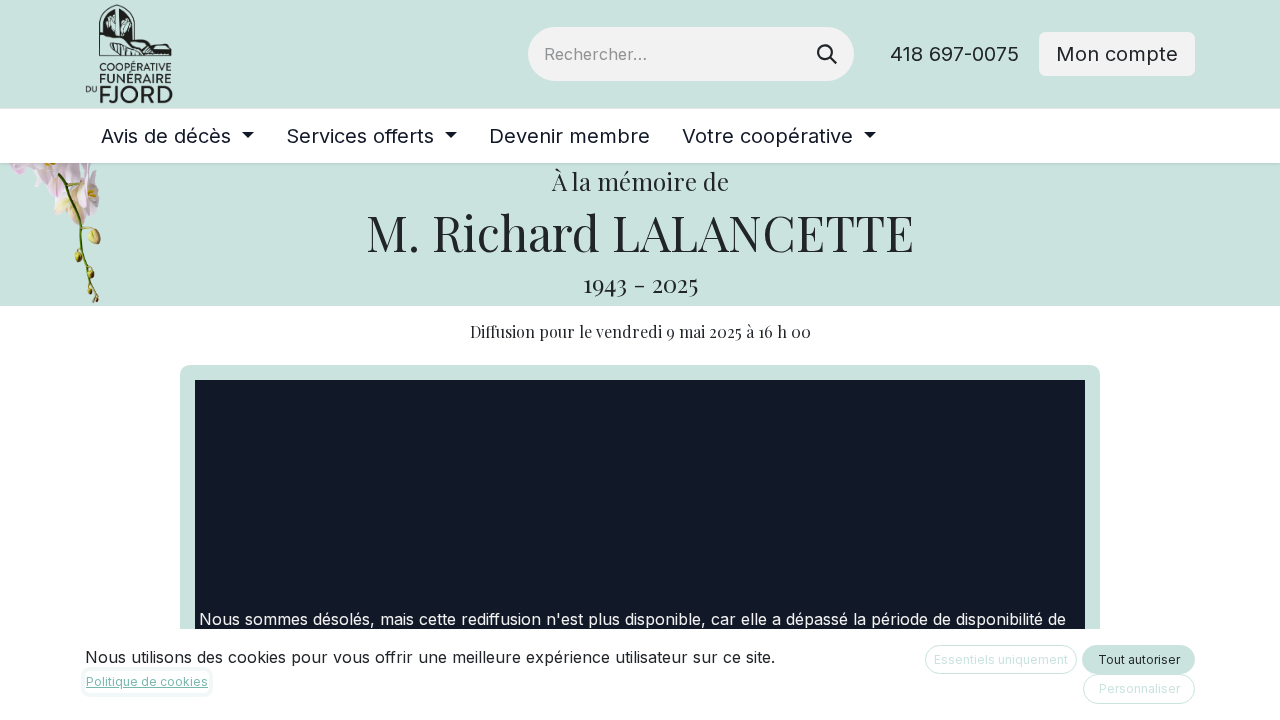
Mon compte (1117, 54)
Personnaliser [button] (1139, 688)
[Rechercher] (827, 54)
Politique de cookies (147, 681)
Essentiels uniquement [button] (1001, 659)
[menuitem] (177, 136)
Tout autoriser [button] (1139, 659)
